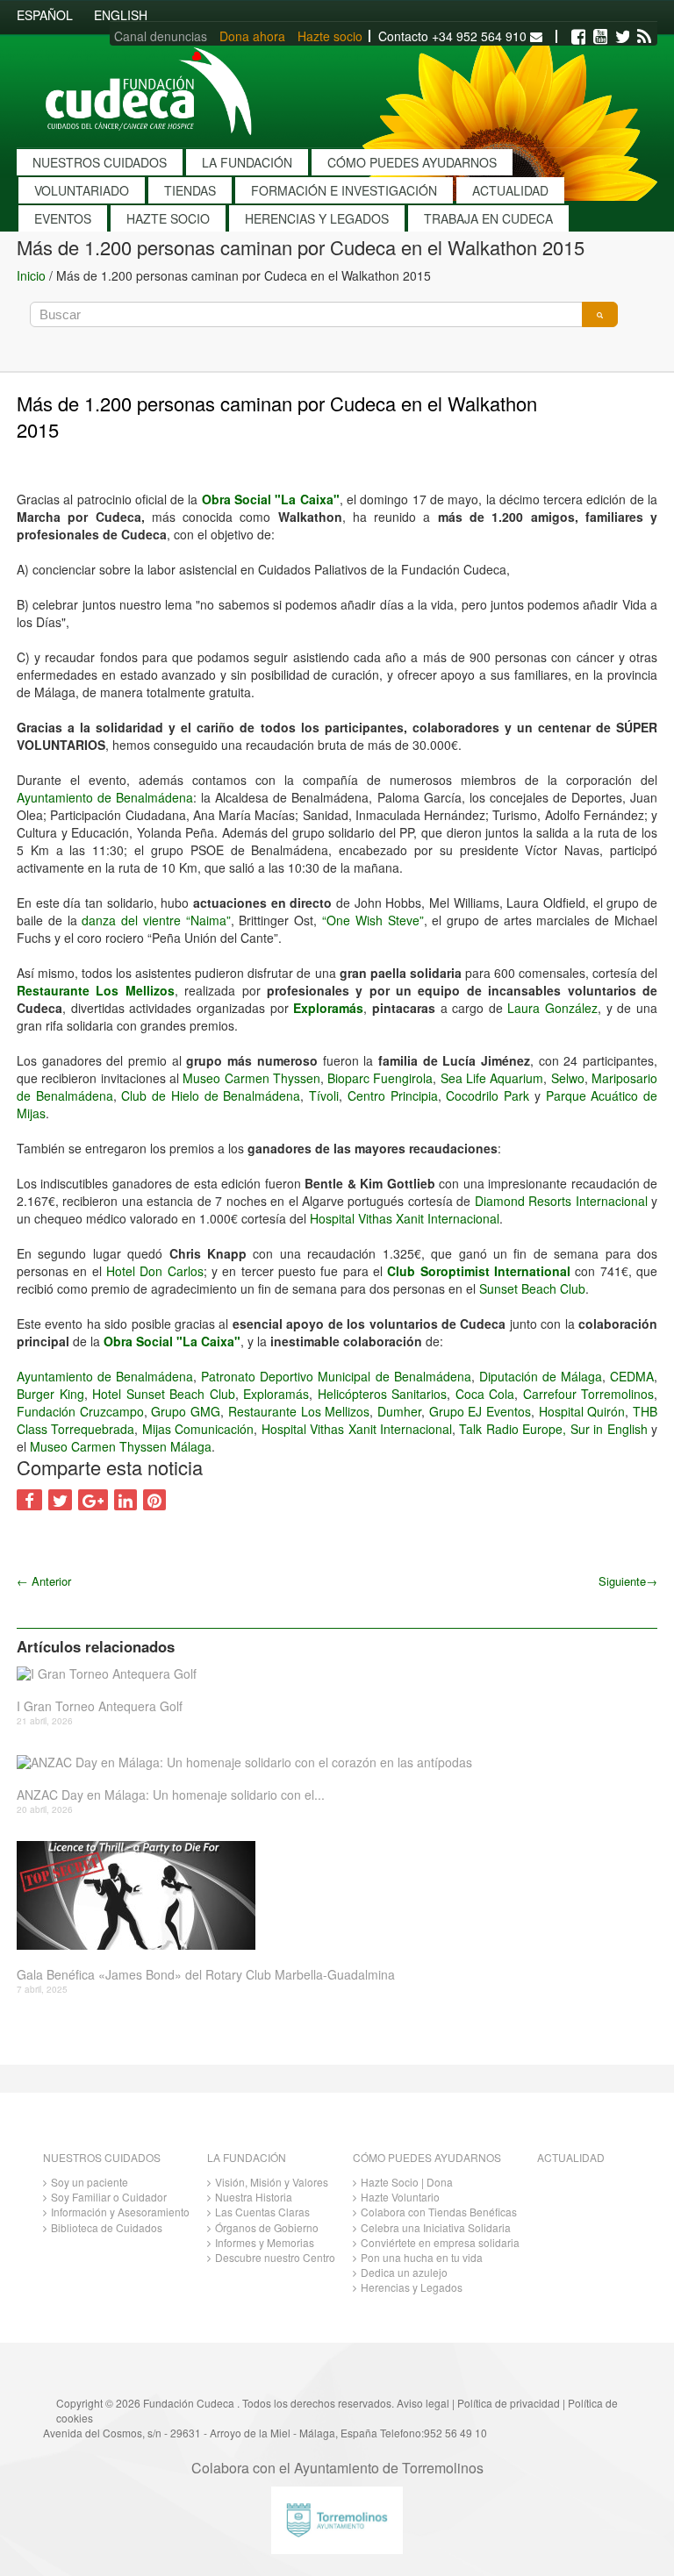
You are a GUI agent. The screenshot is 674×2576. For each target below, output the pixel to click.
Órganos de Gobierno (267, 2227)
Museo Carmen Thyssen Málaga (121, 1446)
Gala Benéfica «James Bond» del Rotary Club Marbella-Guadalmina (206, 1975)
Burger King (50, 1394)
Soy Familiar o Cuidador (109, 2197)
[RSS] (644, 37)
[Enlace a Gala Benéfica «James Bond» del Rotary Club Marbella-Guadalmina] (330, 1895)
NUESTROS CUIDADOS (100, 162)
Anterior (44, 1581)
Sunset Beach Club (532, 1288)
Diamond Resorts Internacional (561, 1201)
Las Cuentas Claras (262, 2212)
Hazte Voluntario (400, 2197)
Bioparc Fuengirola (380, 1078)
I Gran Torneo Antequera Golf (100, 1706)
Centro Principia (393, 1095)
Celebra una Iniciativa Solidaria (436, 2227)
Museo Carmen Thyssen (251, 1078)
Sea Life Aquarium (492, 1078)
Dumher (399, 1411)
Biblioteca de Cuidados (107, 2227)
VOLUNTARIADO (82, 190)
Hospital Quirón (582, 1411)
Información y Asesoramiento (120, 2212)
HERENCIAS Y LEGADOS (317, 218)
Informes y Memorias (265, 2242)
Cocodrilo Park (488, 1095)
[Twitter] (622, 37)
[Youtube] (600, 37)
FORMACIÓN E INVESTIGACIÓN (344, 190)
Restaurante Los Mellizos (96, 990)
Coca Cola (485, 1394)
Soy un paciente (90, 2182)
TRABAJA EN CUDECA (488, 218)
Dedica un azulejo (404, 2272)
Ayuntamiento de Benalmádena (105, 797)
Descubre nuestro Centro (275, 2257)
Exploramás (328, 1008)
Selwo (568, 1078)
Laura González (552, 1008)
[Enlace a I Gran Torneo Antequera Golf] (330, 1674)
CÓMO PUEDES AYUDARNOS (412, 162)
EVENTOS (63, 218)
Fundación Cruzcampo (80, 1411)
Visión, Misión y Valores (272, 2182)
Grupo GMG (186, 1411)
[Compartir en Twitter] (60, 1500)
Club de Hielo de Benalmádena (211, 1095)
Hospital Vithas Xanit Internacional (405, 1218)
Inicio (31, 275)
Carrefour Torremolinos (589, 1394)
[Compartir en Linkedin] (125, 1500)
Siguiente (628, 1581)
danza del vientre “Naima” (156, 920)
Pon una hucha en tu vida (422, 2257)
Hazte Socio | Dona (407, 2182)
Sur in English (609, 1429)
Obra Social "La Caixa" (271, 499)
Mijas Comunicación (198, 1429)
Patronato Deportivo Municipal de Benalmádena (336, 1376)
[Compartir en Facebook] (29, 1500)
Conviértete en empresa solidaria (440, 2242)
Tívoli (324, 1095)
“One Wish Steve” (373, 920)
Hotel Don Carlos (155, 1271)
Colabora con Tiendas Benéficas (439, 2212)
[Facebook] (578, 37)
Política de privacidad (509, 2403)
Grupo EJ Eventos (480, 1411)
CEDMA (632, 1376)
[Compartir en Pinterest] (154, 1500)
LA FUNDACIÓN (247, 162)
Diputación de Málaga (541, 1376)
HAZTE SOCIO (168, 218)
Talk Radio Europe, (513, 1429)
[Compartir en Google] (93, 1500)
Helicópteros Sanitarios (383, 1394)
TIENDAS (190, 190)
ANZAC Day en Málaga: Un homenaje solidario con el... (171, 1795)
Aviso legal (423, 2403)
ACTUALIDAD (510, 190)
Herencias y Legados (412, 2287)
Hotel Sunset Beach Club (164, 1394)
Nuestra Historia (254, 2197)
